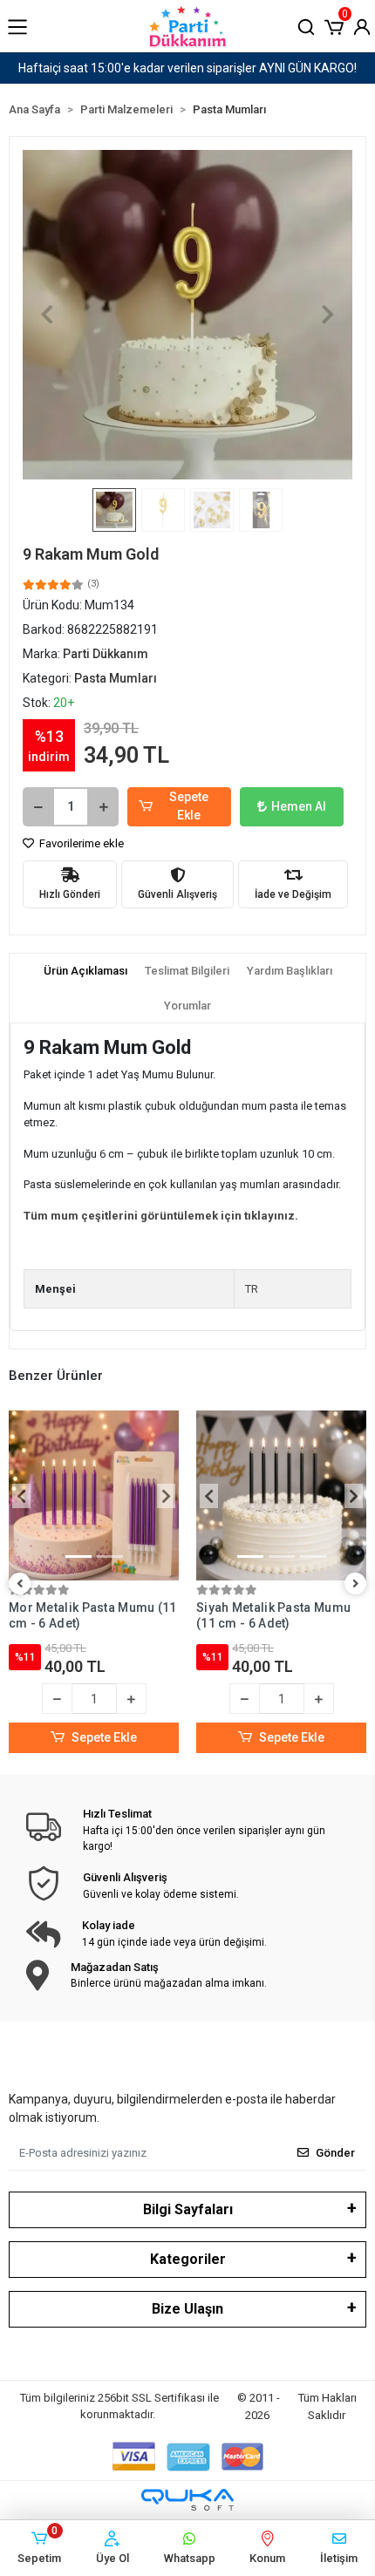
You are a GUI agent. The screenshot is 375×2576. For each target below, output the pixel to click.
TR (252, 1289)
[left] (20, 1584)
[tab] (85, 971)
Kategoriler (188, 2259)
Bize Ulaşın (187, 2309)
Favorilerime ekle (80, 843)
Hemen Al (299, 806)
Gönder (335, 2153)
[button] (334, 25)
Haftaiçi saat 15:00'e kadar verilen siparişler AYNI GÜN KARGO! (187, 68)
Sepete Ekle (189, 806)
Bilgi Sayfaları (188, 2209)
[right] (356, 1584)
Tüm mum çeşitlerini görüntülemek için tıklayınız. (161, 1216)
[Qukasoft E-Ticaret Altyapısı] (187, 2500)
